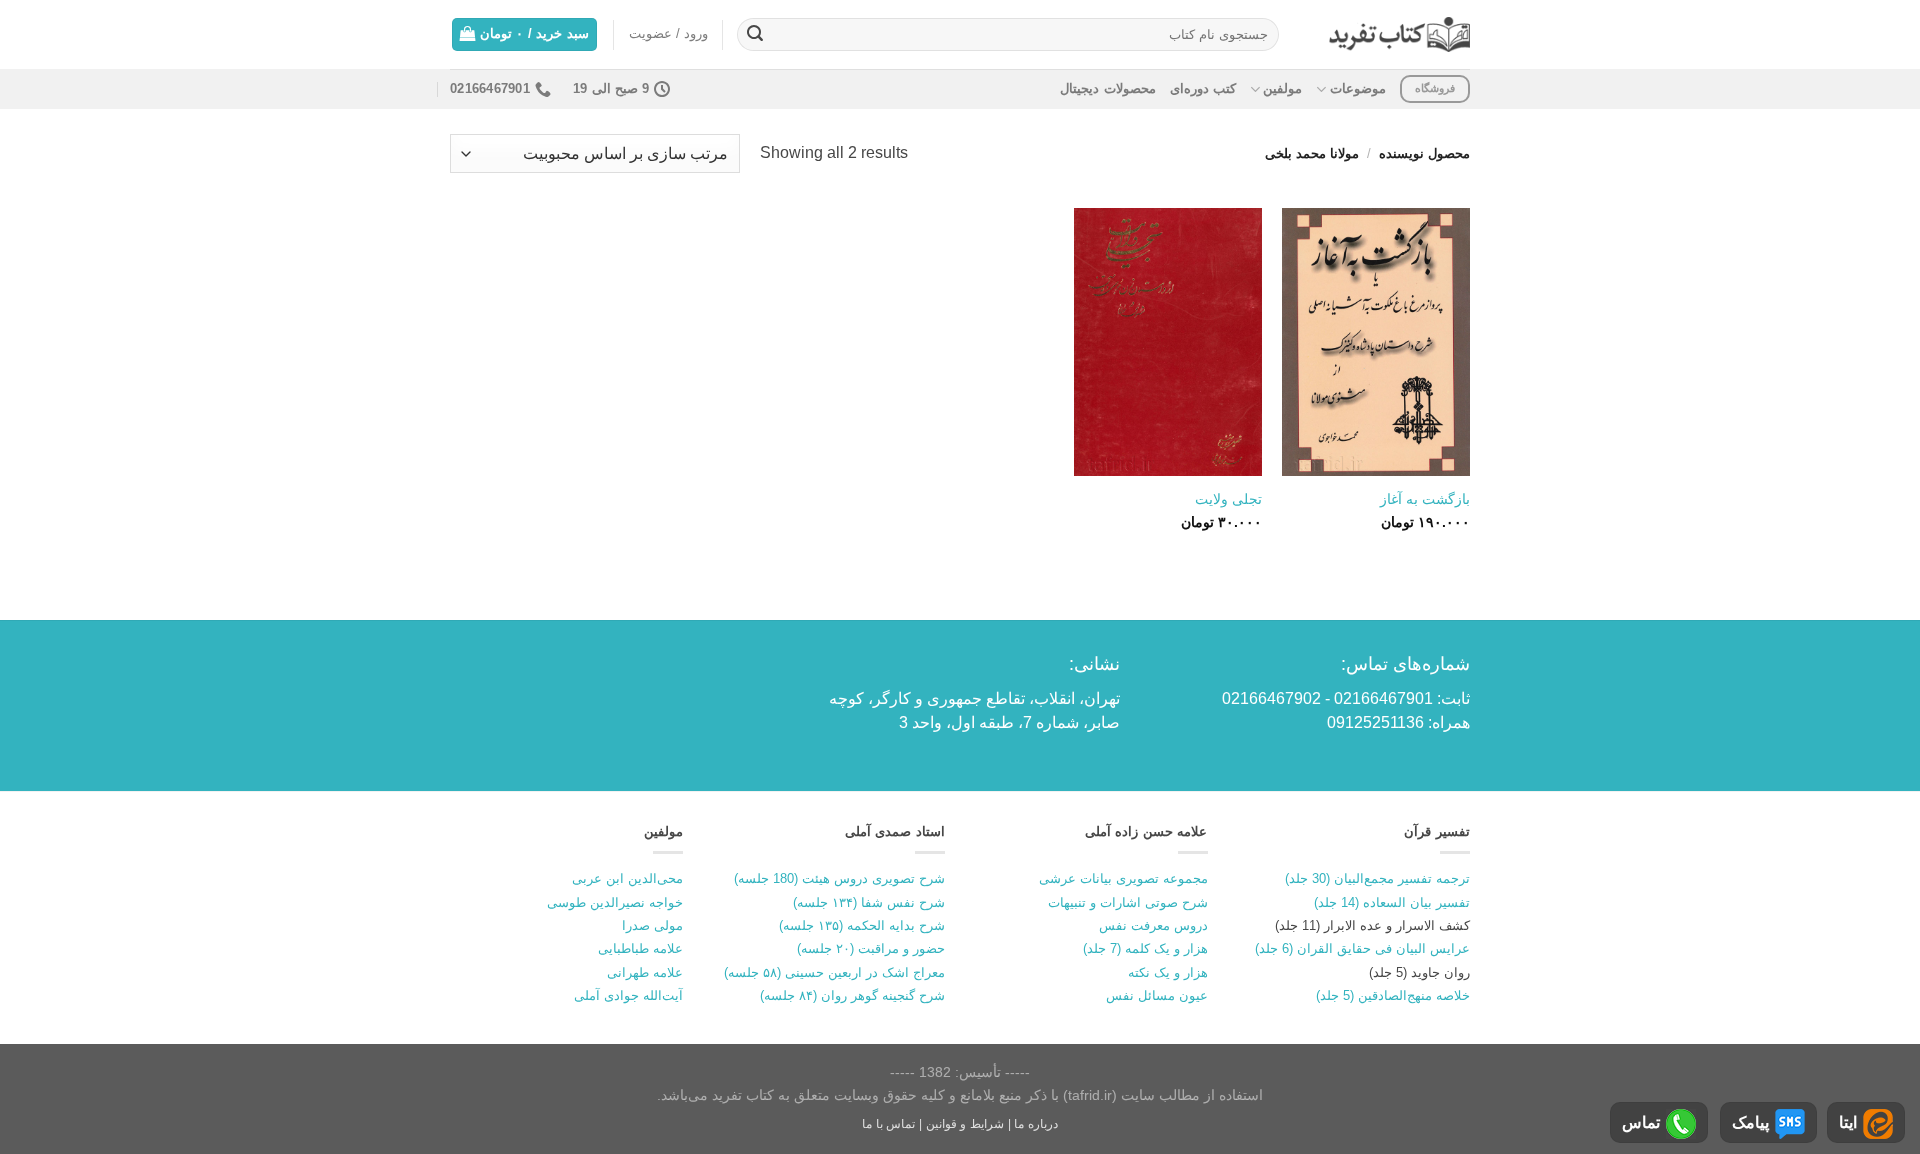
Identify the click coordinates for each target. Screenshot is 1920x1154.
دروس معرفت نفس (1153, 925)
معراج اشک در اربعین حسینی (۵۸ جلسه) (834, 972)
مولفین (1282, 88)
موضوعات (1357, 88)
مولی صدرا (652, 925)
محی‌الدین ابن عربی (627, 878)
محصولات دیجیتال (1107, 88)
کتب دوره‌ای (1203, 88)
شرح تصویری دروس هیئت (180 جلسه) (839, 878)
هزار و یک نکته (1168, 972)
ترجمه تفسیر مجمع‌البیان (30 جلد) (1377, 878)
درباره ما (1036, 1124)
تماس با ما (888, 1124)
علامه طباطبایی (640, 948)
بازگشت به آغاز (1425, 499)
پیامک (1750, 1122)
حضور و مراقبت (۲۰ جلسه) (871, 948)
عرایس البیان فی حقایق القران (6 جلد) (1362, 948)
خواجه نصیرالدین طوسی (615, 902)
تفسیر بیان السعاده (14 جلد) (1392, 902)
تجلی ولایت (1228, 499)
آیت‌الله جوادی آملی (628, 995)
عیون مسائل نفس (1157, 995)
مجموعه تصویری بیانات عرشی (1123, 878)
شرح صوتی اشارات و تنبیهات (1128, 902)
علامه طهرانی (645, 972)
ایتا (1848, 1122)
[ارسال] (755, 35)
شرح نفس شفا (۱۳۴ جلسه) (869, 902)
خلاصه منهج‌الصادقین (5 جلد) (1393, 995)
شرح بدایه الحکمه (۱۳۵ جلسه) (862, 925)
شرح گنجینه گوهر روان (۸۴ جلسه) (852, 995)
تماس (1641, 1122)
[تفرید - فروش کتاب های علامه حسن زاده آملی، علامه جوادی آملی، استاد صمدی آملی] (1399, 34)
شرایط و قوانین (965, 1124)
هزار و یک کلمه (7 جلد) (1145, 948)
